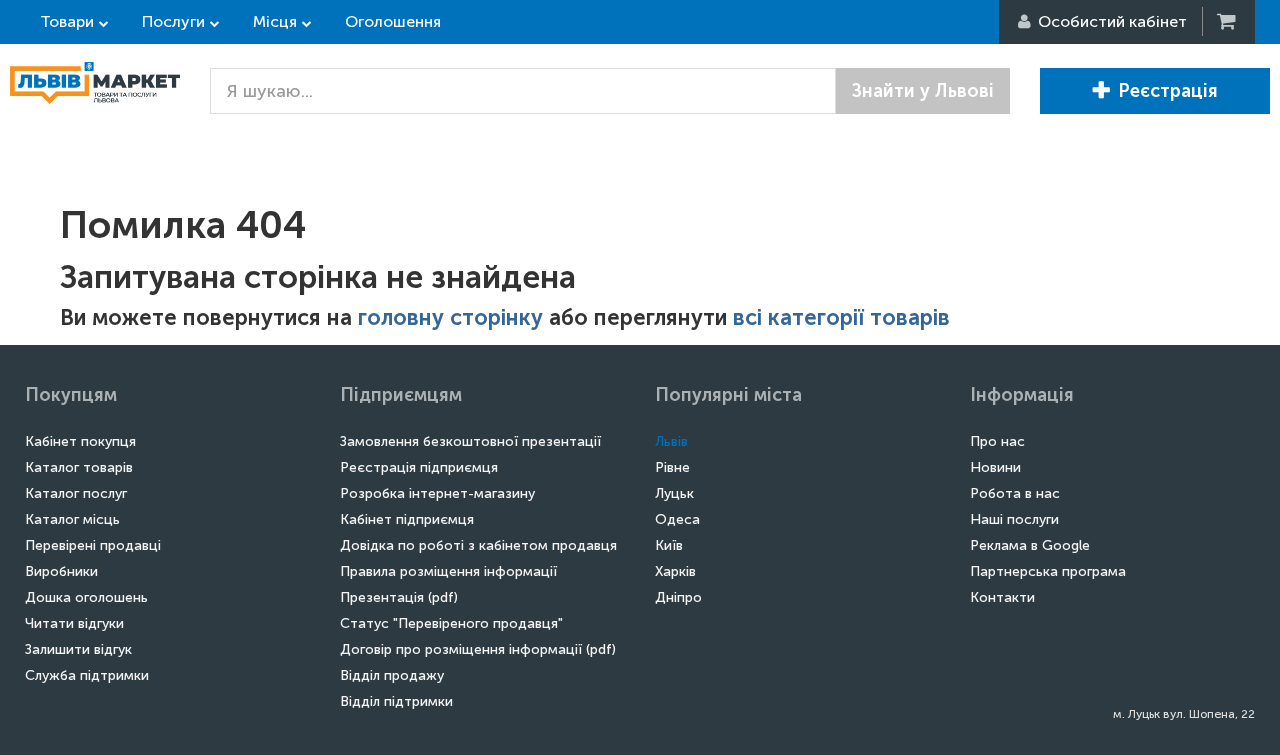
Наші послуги (1014, 519)
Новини (995, 467)
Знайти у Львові (923, 91)
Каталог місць (72, 519)
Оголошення (393, 21)
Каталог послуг (76, 493)
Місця (275, 21)
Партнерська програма (1048, 571)
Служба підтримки (87, 675)
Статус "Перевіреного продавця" (451, 623)
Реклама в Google (1030, 545)
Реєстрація (1168, 91)
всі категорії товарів (841, 317)
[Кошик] (1228, 21)
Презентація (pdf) (399, 597)
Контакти (1002, 597)
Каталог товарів (79, 467)
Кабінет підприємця (407, 519)
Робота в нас (1015, 493)
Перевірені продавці (93, 545)
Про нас (997, 441)
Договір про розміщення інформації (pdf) (478, 649)
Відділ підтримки (396, 701)
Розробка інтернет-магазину (437, 493)
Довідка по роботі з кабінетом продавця (478, 545)
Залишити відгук (78, 649)
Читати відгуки (74, 623)
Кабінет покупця (80, 441)
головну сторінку (450, 317)
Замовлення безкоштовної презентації (470, 441)
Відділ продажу (392, 675)
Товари (67, 21)
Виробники (61, 571)
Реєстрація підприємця (419, 467)
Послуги (173, 21)
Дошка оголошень (86, 597)
